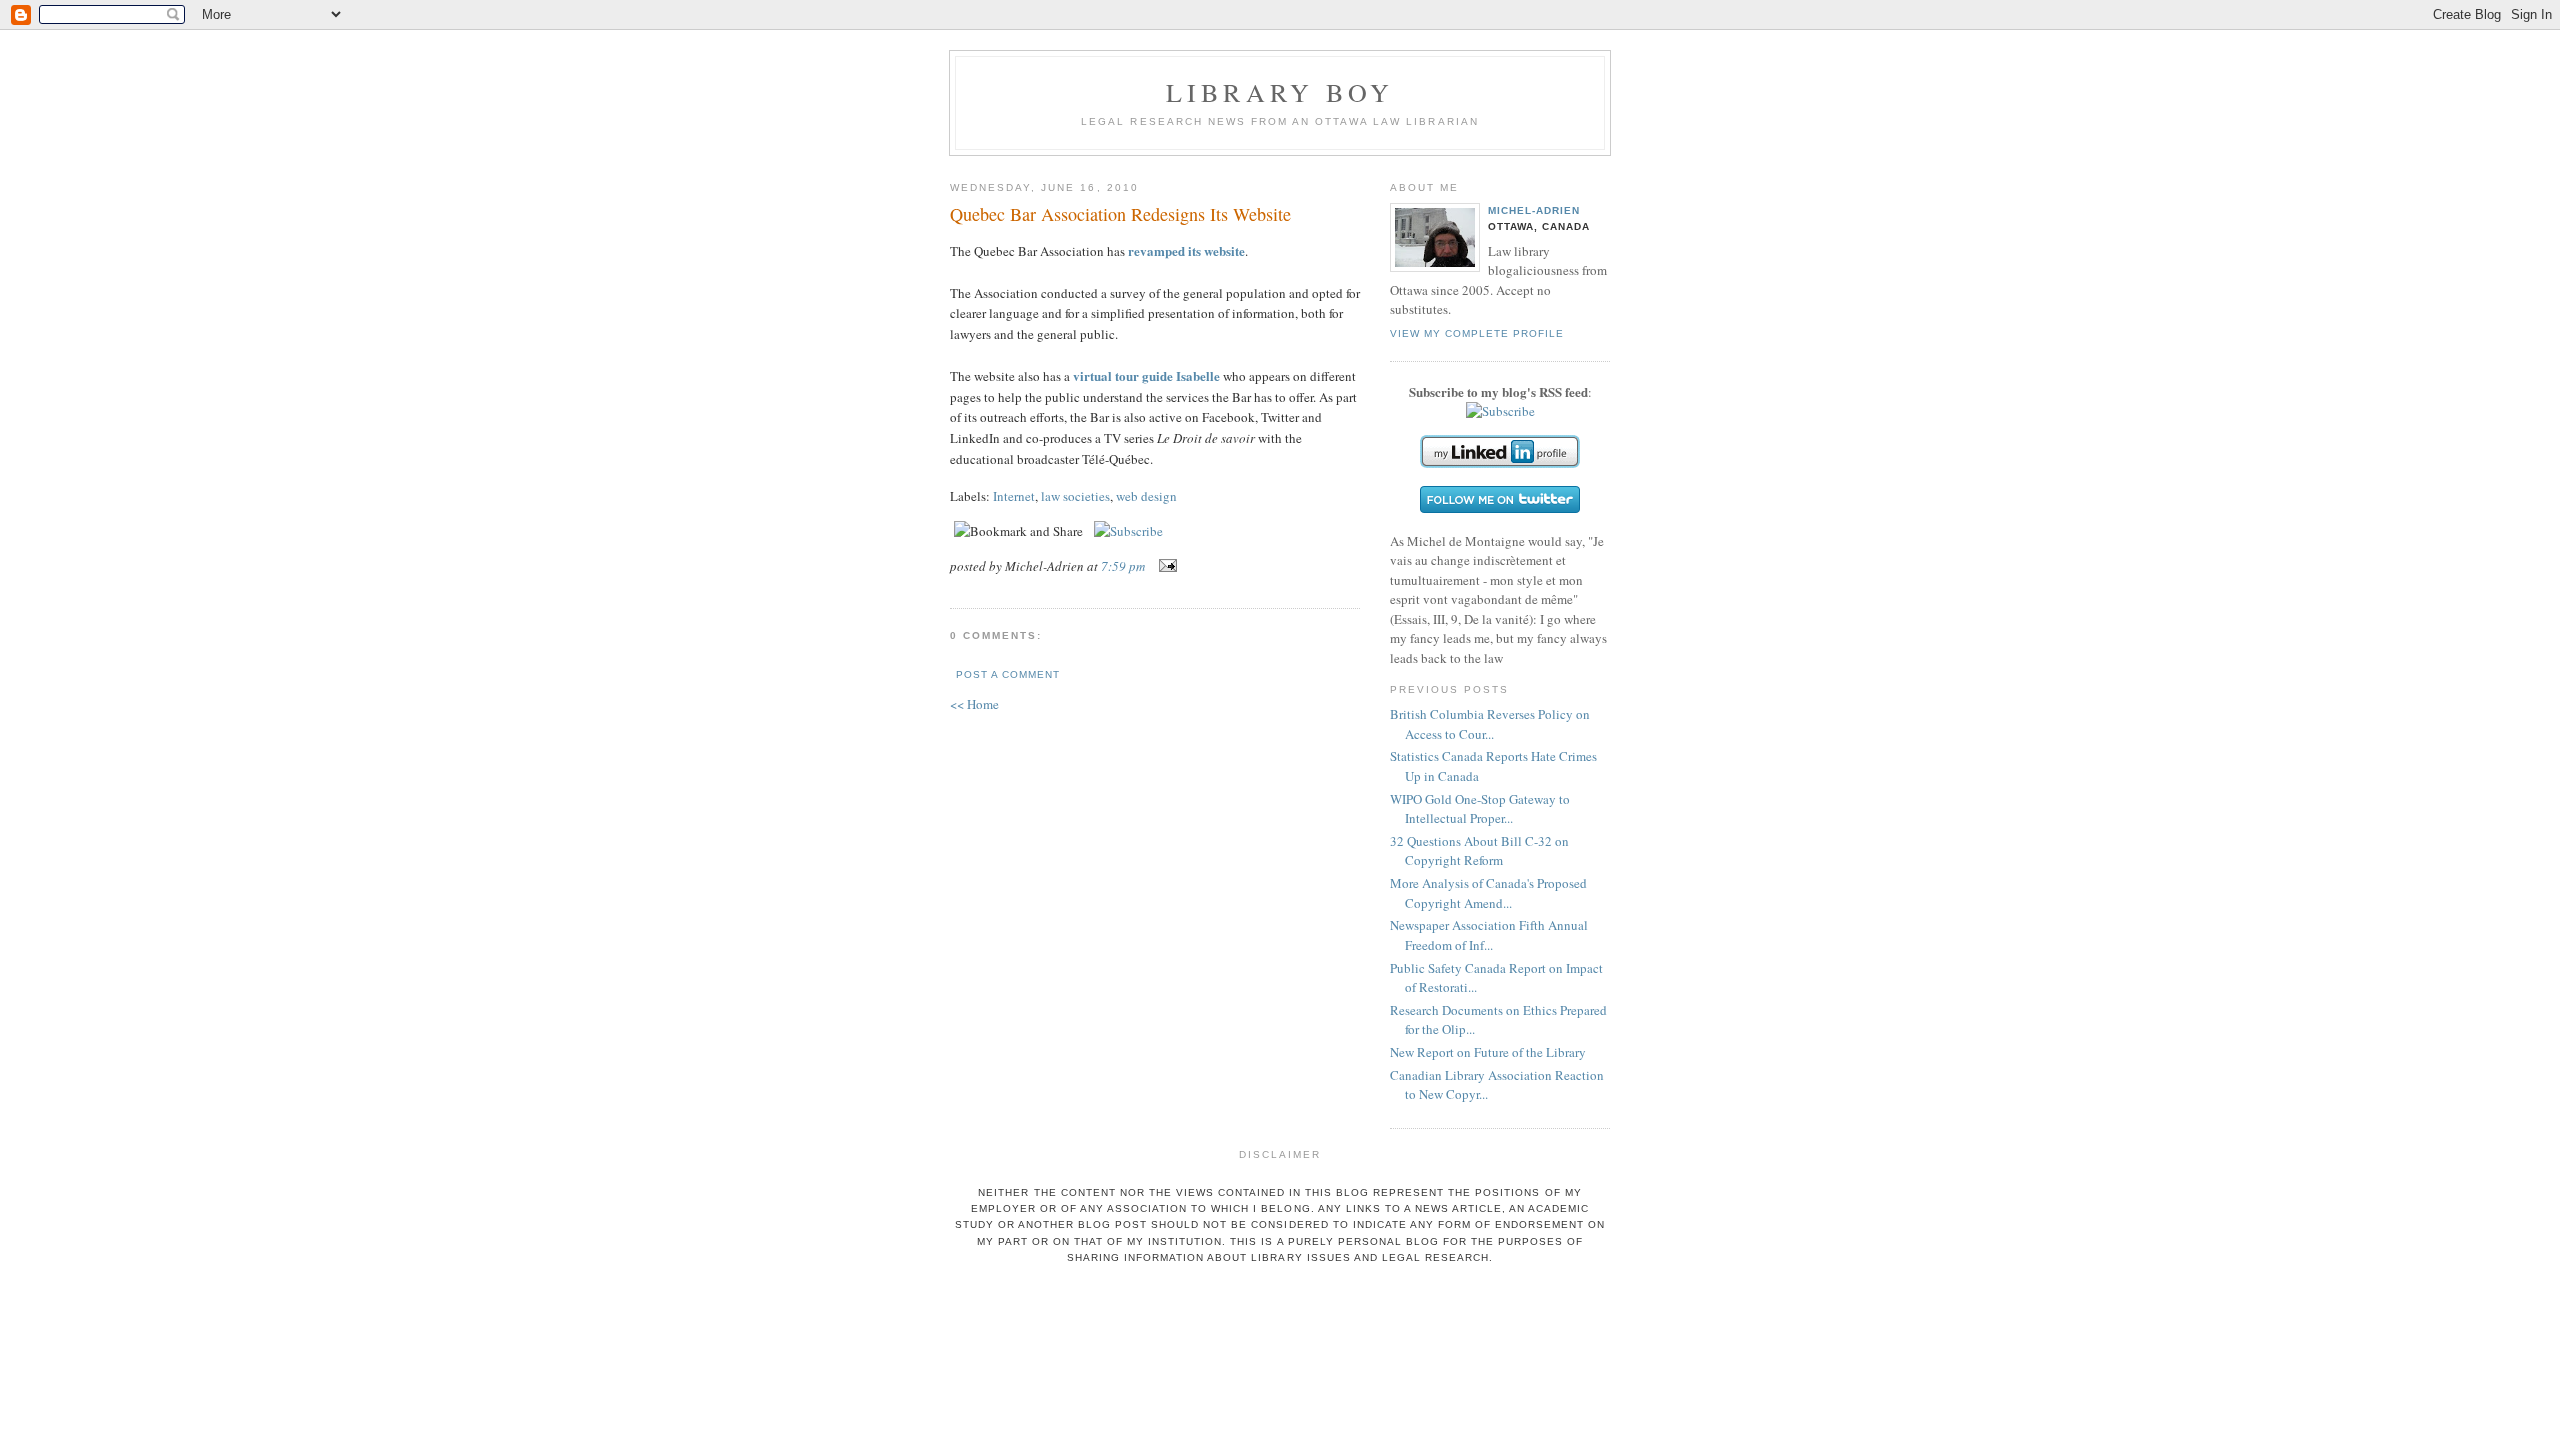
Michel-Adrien (1534, 210)
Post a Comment (1008, 674)
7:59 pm (1123, 566)
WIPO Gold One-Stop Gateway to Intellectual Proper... (1480, 809)
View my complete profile (1477, 333)
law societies (1075, 496)
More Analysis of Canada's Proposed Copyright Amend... (1488, 893)
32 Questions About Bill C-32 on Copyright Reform (1479, 851)
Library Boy (1280, 92)
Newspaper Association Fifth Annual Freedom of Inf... (1489, 935)
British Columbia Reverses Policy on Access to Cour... (1490, 724)
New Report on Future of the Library (1488, 1052)
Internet (1014, 496)
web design (1146, 496)
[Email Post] (1164, 566)
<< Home (974, 704)
